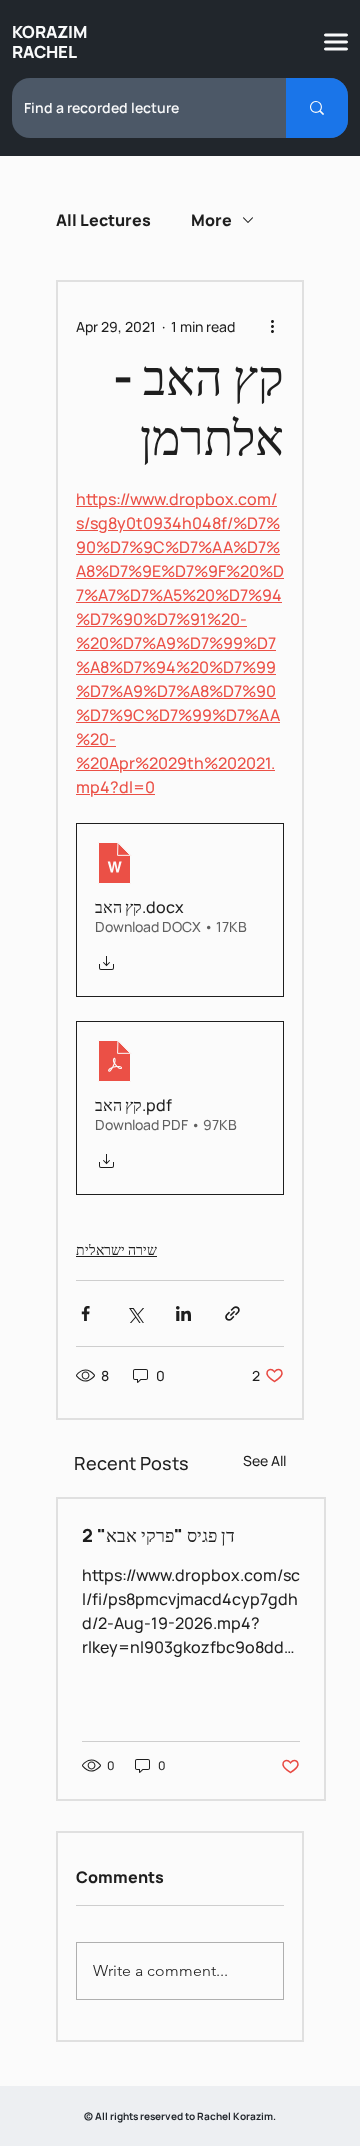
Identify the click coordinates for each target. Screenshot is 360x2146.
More (211, 220)
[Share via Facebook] (85, 1313)
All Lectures (103, 220)
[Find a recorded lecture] (317, 108)
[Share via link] (232, 1313)
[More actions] (272, 326)
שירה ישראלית (116, 1249)
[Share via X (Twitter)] (134, 1313)
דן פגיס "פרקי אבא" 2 (158, 1535)
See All (264, 1460)
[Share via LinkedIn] (183, 1313)
